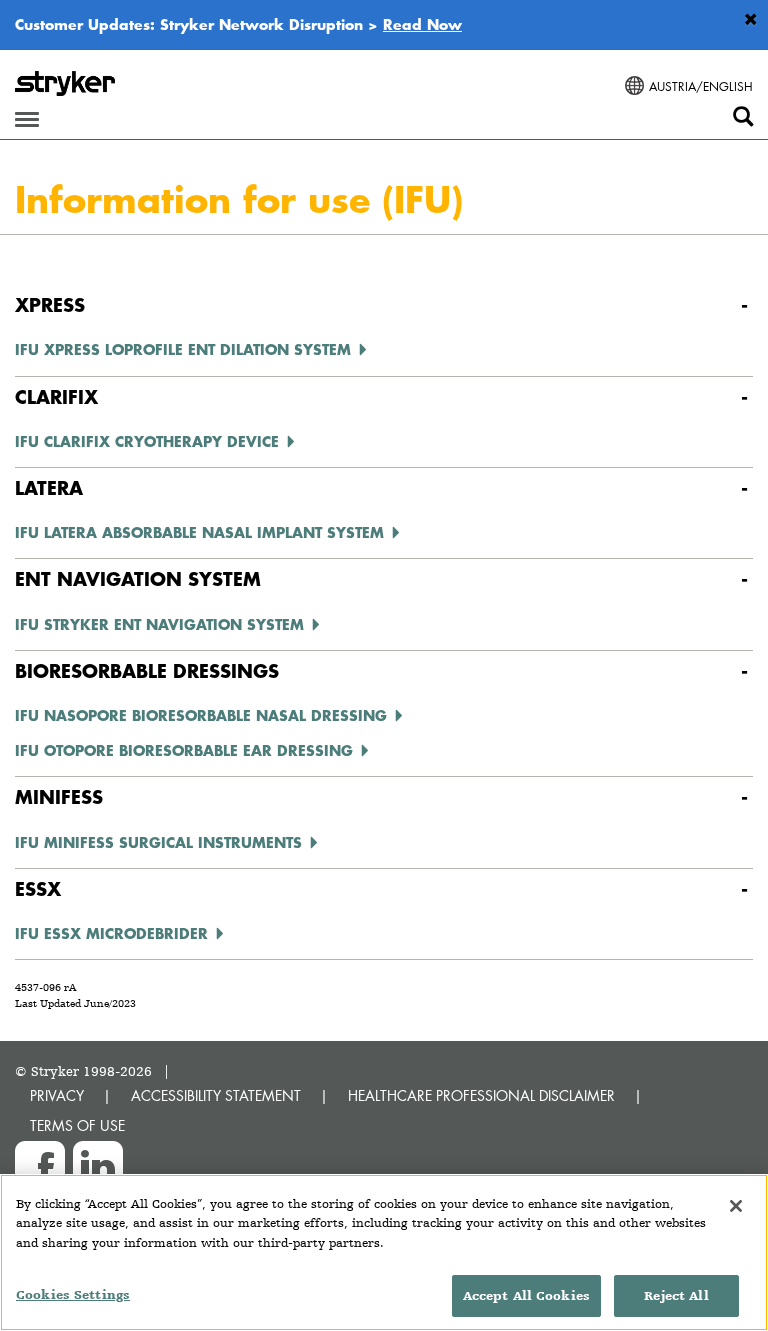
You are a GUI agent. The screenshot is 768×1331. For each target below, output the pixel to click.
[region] (384, 1252)
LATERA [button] (49, 487)
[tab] (384, 305)
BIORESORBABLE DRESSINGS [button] (147, 670)
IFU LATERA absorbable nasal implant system (199, 532)
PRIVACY (57, 1095)
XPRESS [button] (50, 304)
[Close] (736, 1206)
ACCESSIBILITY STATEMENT (216, 1095)
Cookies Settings (73, 1294)
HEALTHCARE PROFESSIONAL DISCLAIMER (481, 1095)
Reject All (676, 1295)
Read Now (422, 24)
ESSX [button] (38, 888)
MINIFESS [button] (59, 796)
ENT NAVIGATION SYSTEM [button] (138, 578)
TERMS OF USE (77, 1125)
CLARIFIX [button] (56, 396)
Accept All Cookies (526, 1295)
